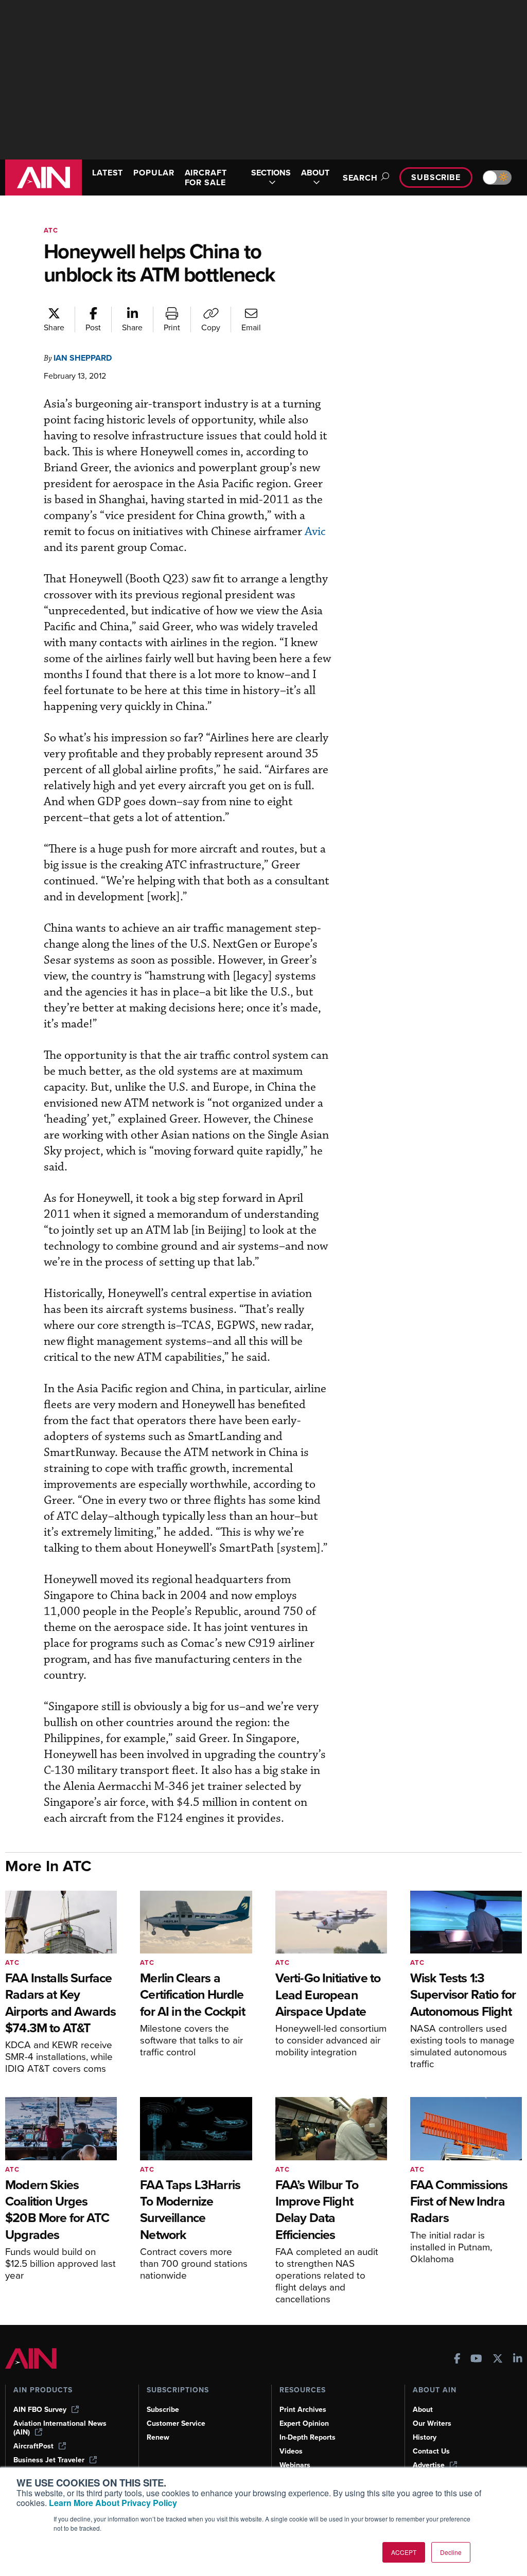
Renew (158, 2437)
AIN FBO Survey (40, 2410)
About (423, 2410)
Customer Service (176, 2423)
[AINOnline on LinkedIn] (518, 2360)
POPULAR (154, 173)
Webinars (295, 2465)
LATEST (108, 173)
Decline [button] (451, 2552)
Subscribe (436, 177)
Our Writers (432, 2423)
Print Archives (303, 2410)
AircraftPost (33, 2446)
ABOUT (315, 173)
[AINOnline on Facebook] (457, 2360)
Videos (291, 2451)
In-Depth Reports (308, 2437)
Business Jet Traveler (49, 2460)
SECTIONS (271, 173)
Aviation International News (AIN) (60, 2428)
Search (360, 178)
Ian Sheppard (83, 358)
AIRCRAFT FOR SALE (206, 177)
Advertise (429, 2465)
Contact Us (431, 2451)
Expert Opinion (304, 2423)
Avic (315, 532)
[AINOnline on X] (498, 2360)
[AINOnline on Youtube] (476, 2360)
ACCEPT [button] (404, 2552)
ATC (51, 230)
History (425, 2437)
